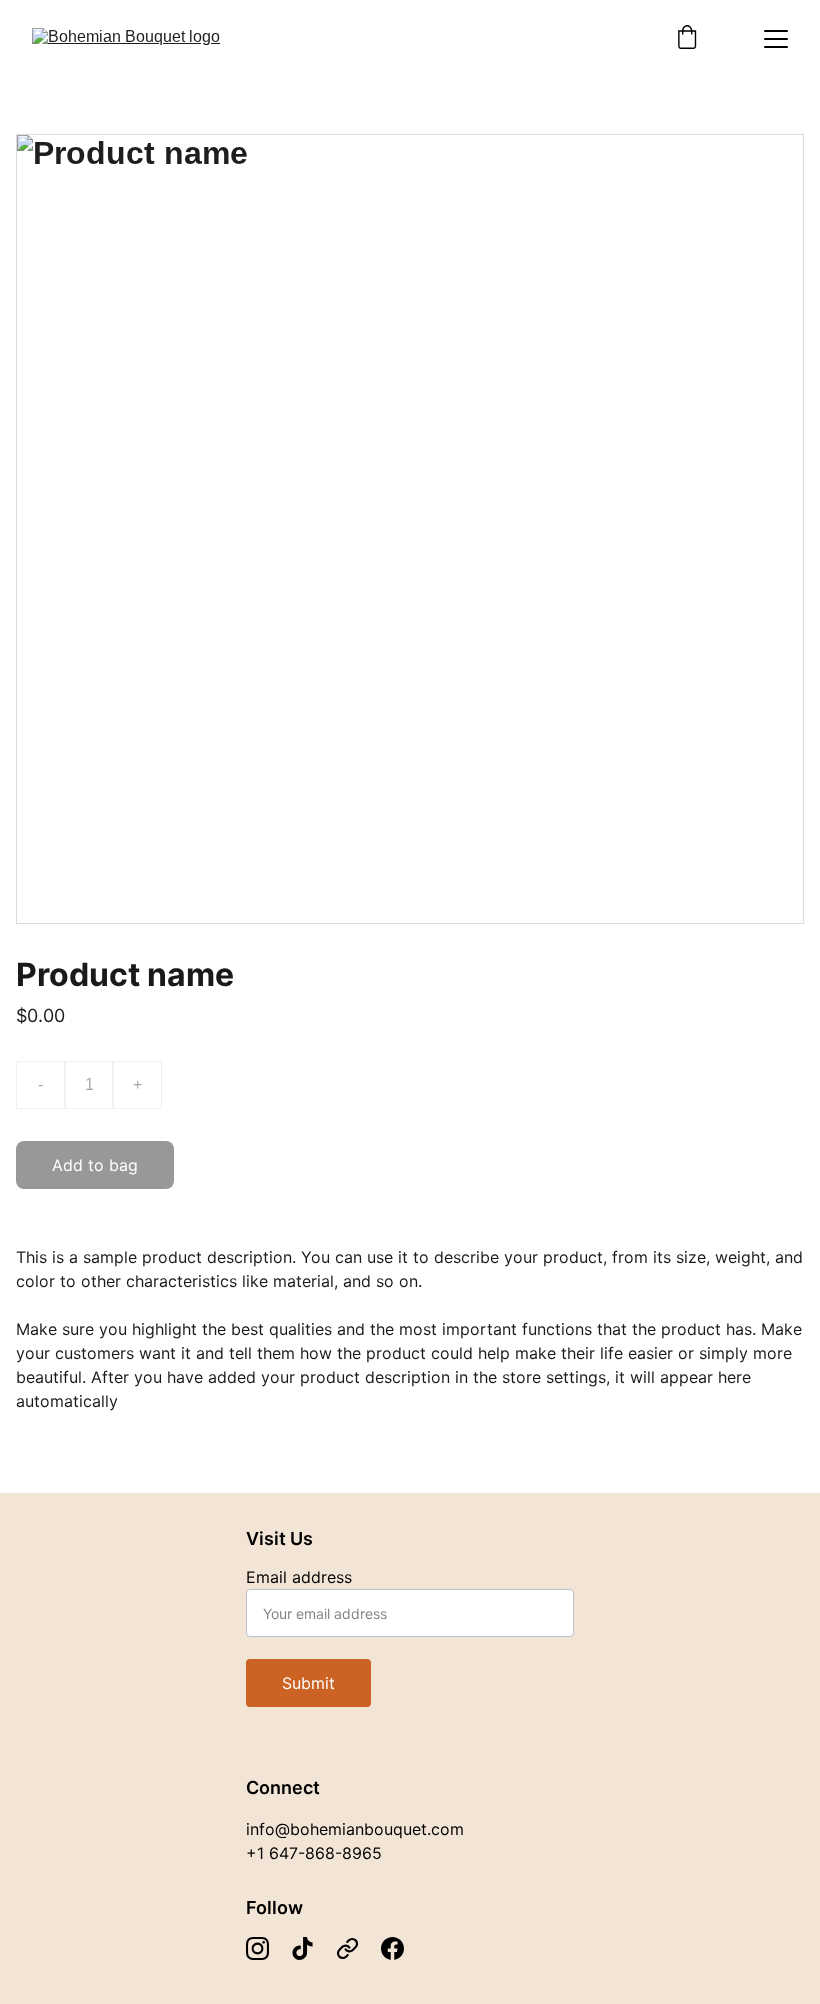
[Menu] (776, 39)
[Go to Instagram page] (257, 1948)
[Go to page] (347, 1948)
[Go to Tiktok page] (302, 1948)
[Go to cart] (687, 39)
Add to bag (95, 1165)
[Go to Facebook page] (392, 1948)
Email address (299, 1577)
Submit (308, 1683)
